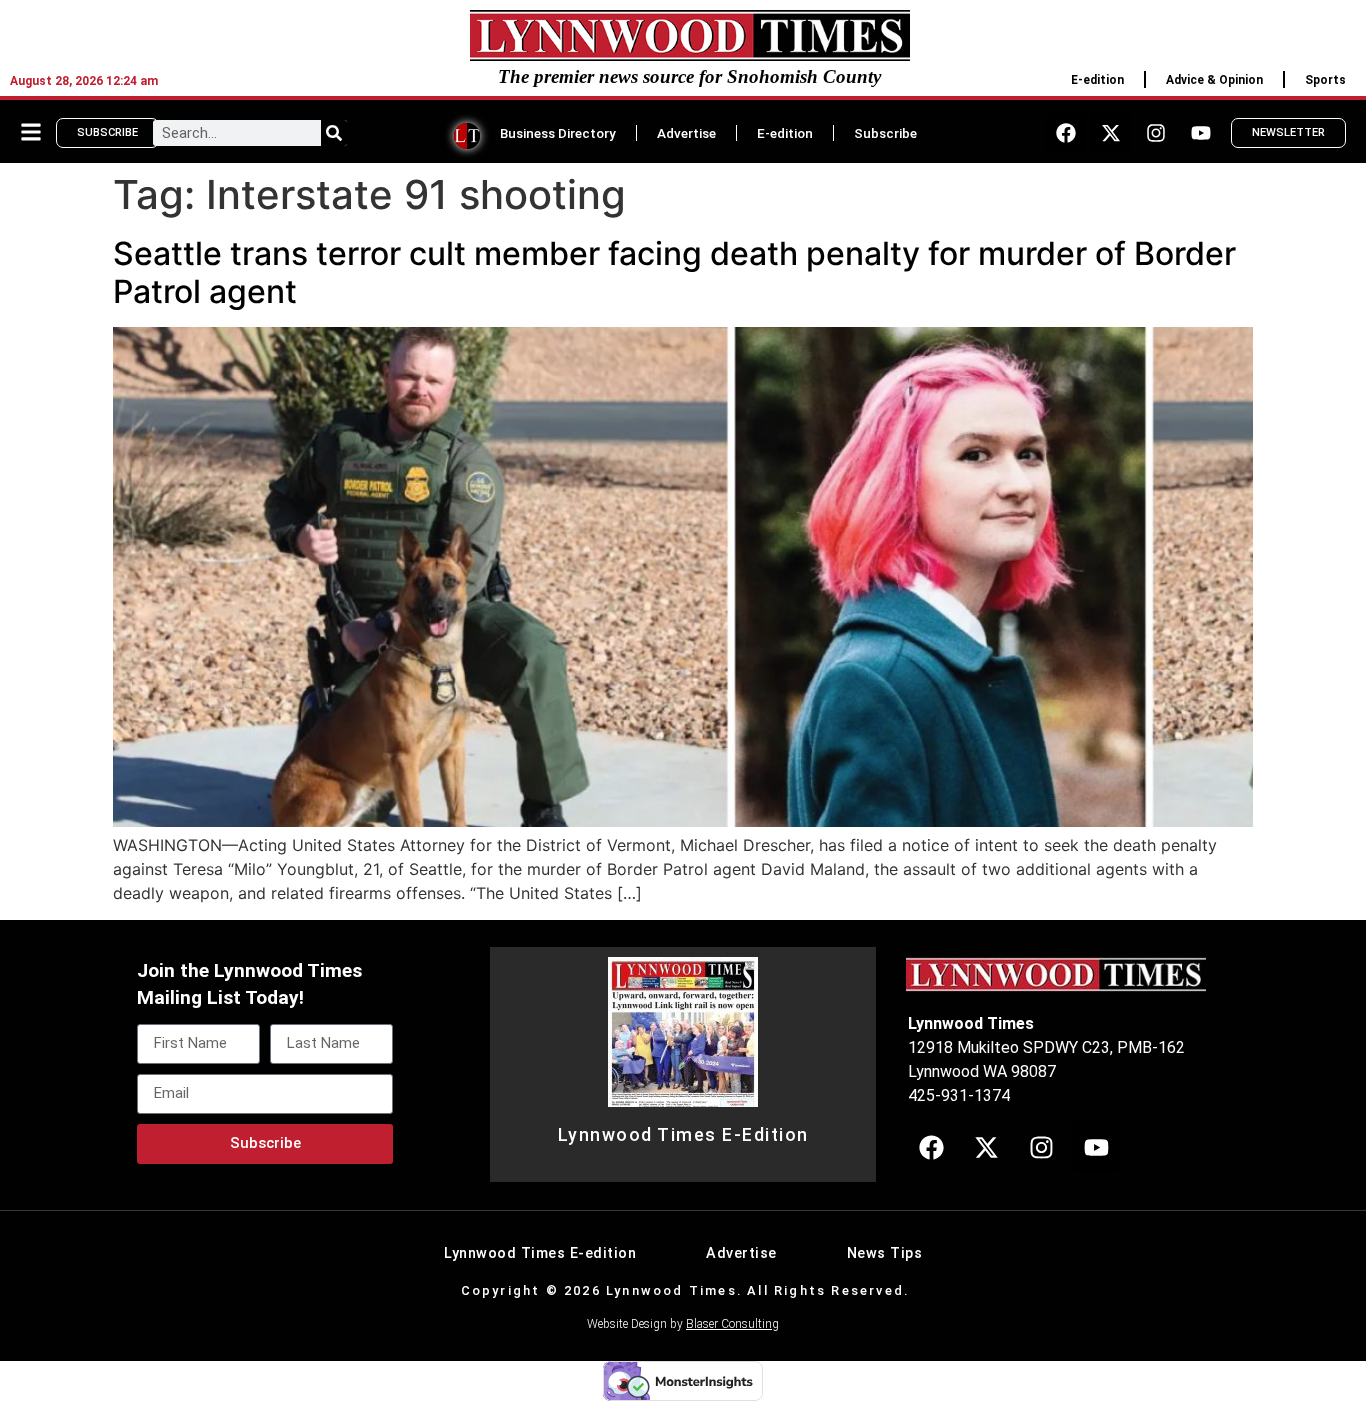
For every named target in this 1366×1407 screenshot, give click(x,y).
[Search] (334, 133)
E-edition (1097, 80)
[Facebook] (1066, 133)
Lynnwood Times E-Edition (683, 1135)
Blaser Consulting (732, 1324)
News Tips (885, 1253)
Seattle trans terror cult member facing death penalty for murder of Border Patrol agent (674, 272)
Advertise (686, 133)
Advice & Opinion (1214, 80)
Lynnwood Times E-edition (540, 1253)
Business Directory (558, 133)
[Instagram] (1156, 133)
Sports (1325, 80)
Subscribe (885, 133)
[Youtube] (1201, 133)
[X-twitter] (1111, 133)
